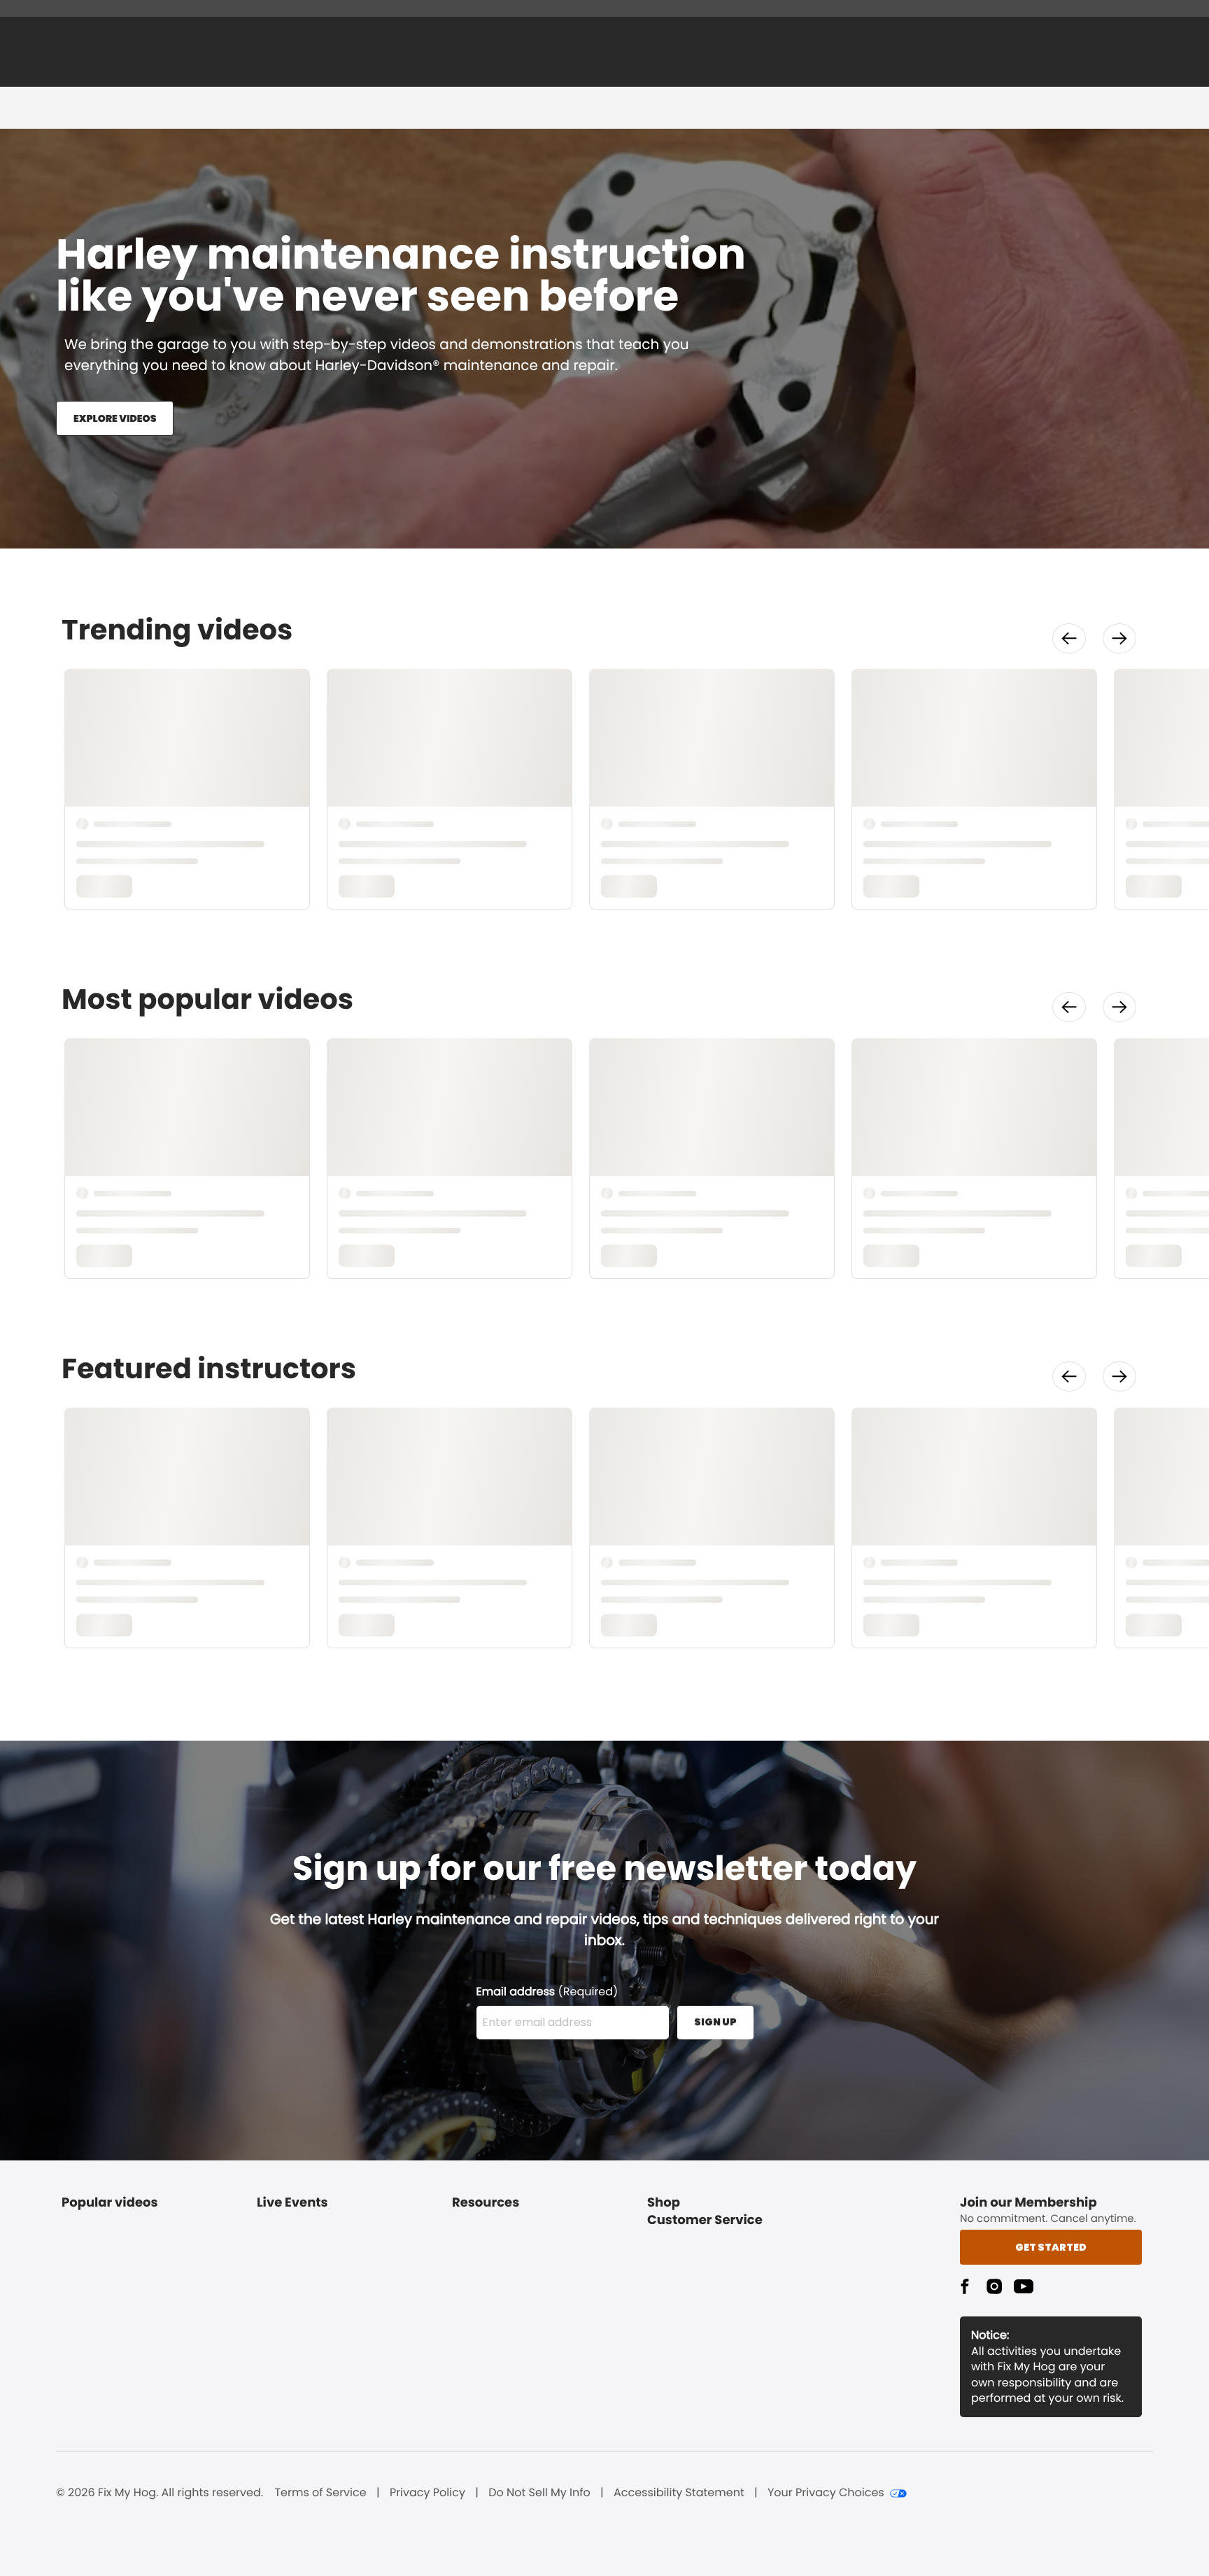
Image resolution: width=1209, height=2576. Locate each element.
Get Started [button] (1051, 2247)
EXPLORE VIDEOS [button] (115, 418)
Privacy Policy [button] (427, 2493)
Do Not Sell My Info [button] (539, 2493)
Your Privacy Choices (826, 2493)
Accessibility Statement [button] (679, 2493)
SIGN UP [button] (715, 2022)
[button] (1069, 638)
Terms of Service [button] (320, 2493)
